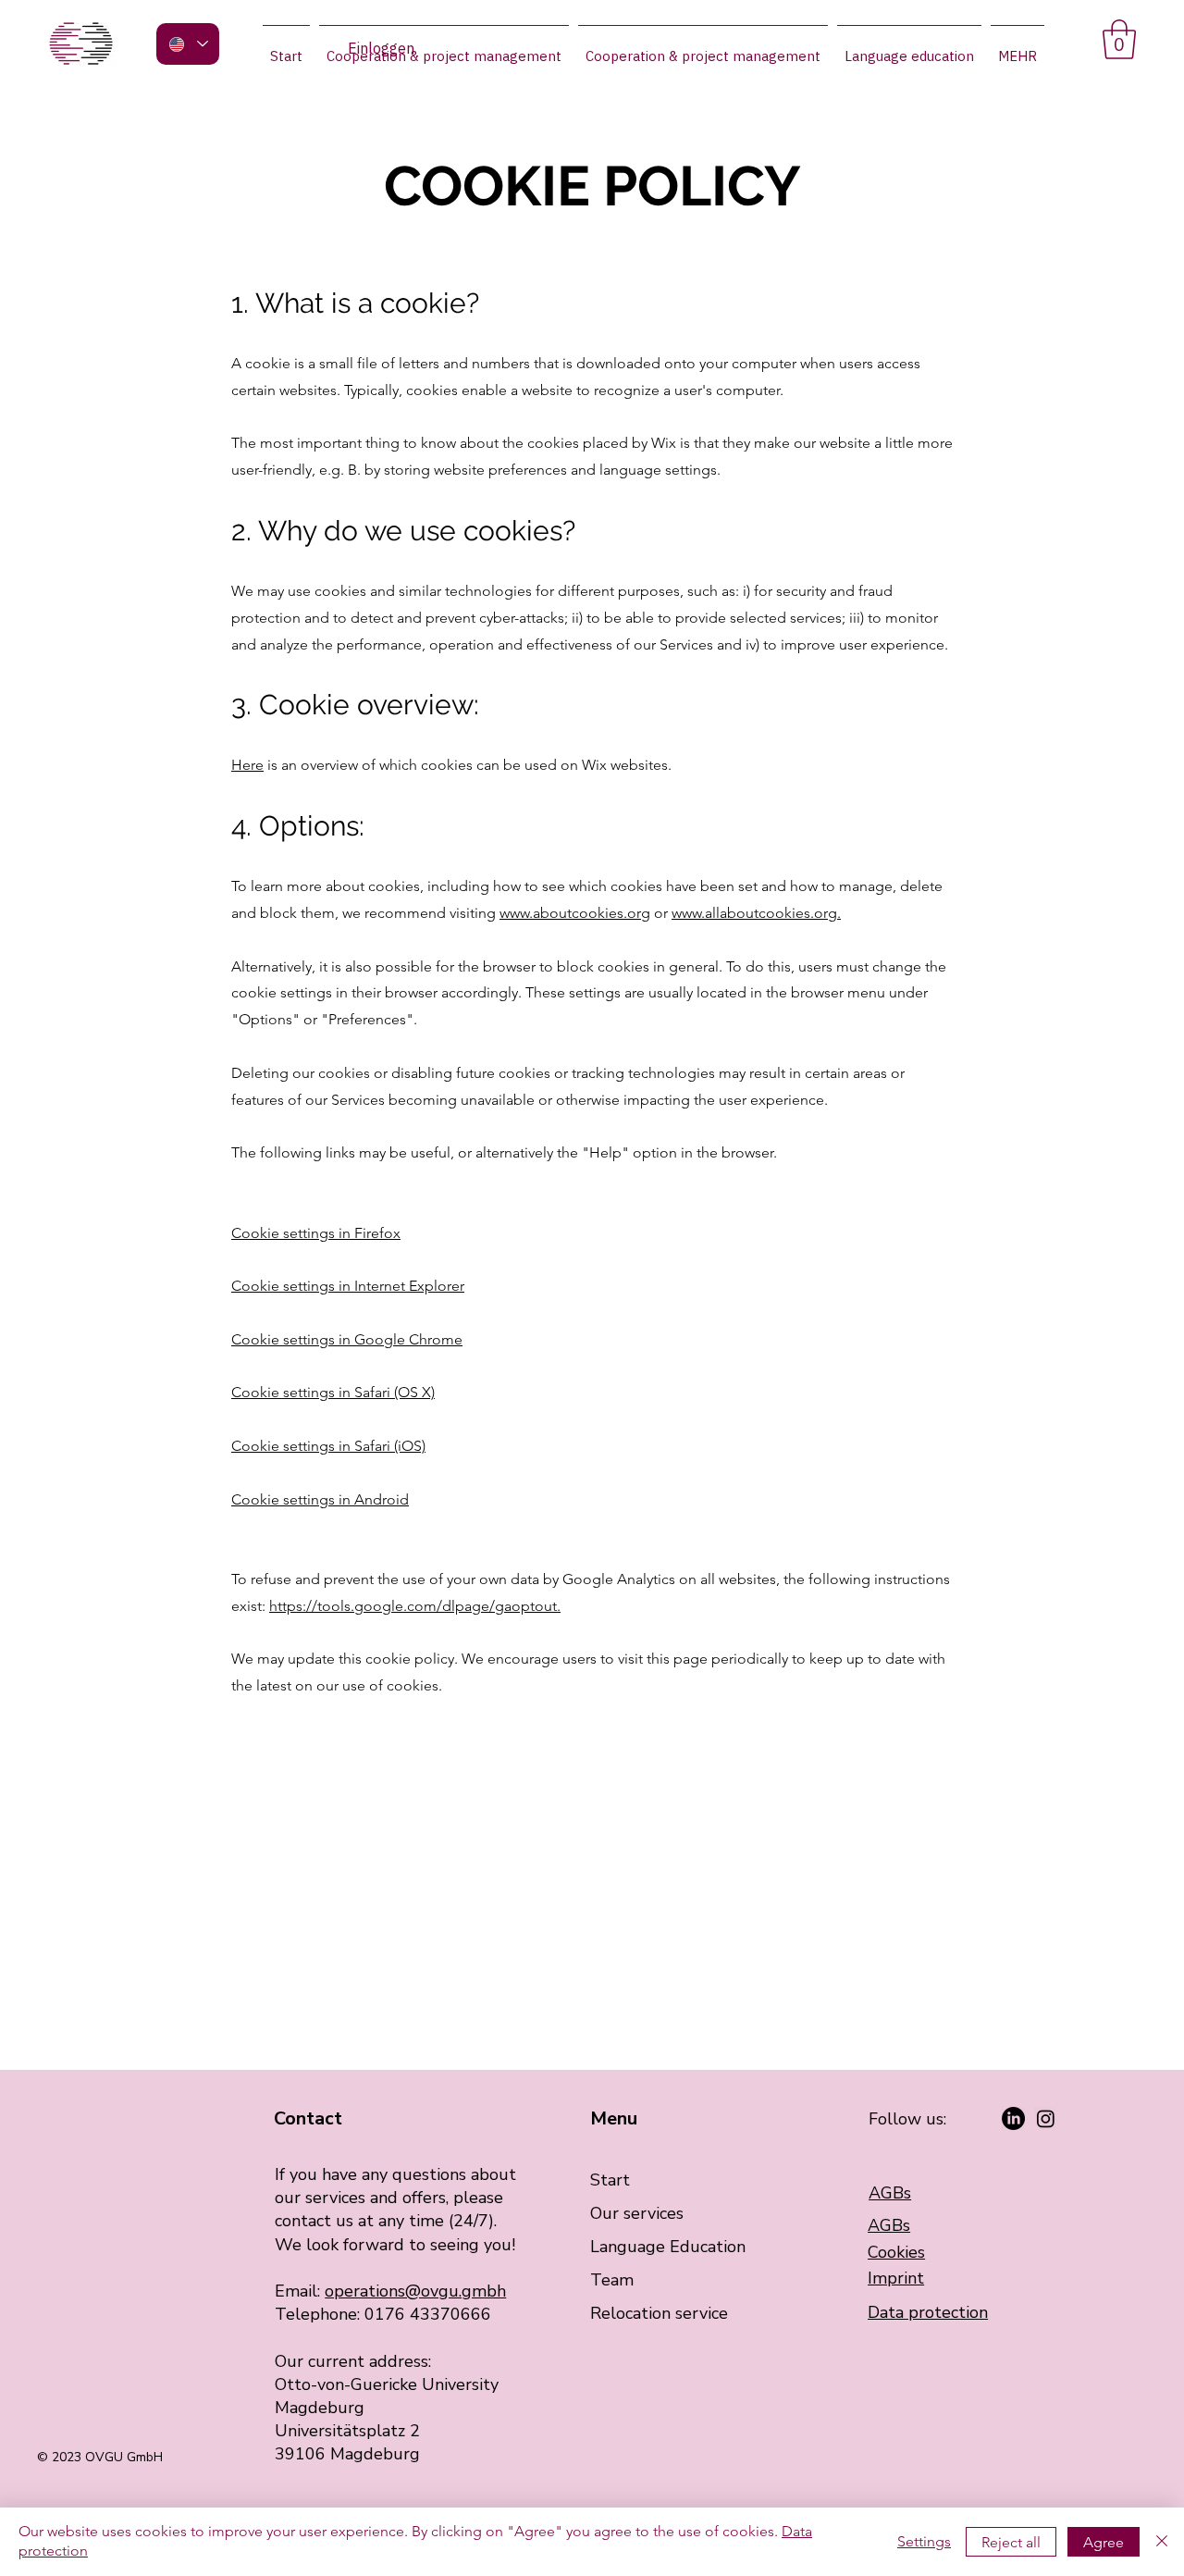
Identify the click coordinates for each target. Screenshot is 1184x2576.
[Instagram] (1046, 2118)
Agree (1104, 2542)
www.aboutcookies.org (575, 913)
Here (247, 765)
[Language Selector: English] (188, 44)
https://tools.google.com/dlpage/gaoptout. (415, 1606)
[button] (1119, 39)
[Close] (1162, 2542)
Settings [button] (924, 2541)
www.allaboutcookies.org (754, 913)
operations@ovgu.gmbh (415, 2291)
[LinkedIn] (1013, 2118)
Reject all (1011, 2542)
